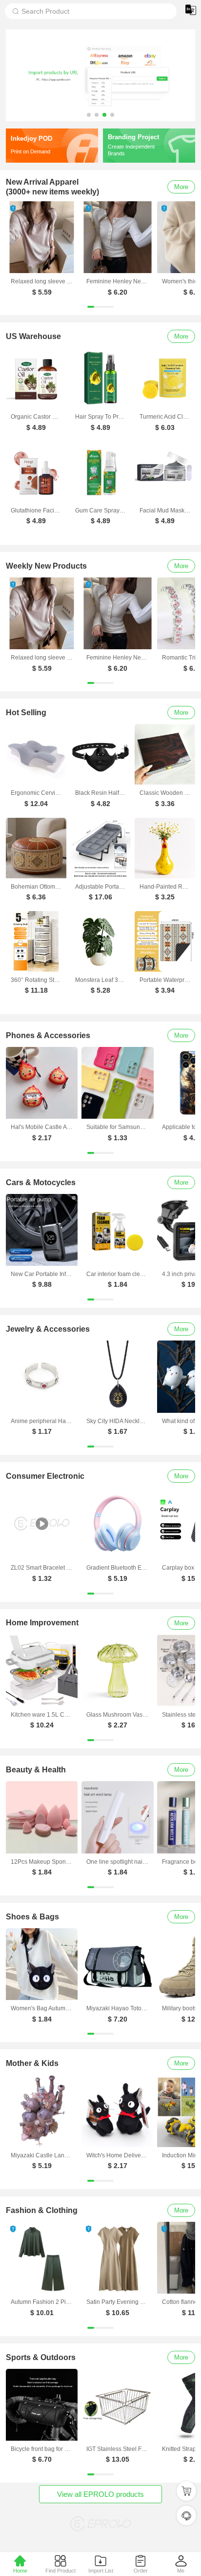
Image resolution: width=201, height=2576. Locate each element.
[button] (89, 115)
